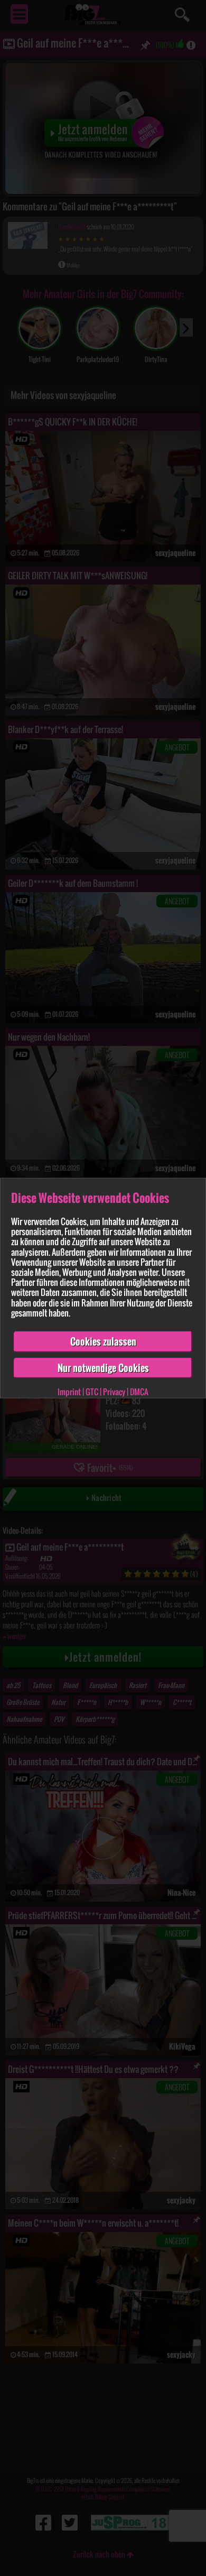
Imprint (69, 1392)
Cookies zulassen (103, 1341)
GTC (92, 1392)
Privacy (114, 1392)
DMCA (139, 1392)
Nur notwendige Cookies (103, 1367)
